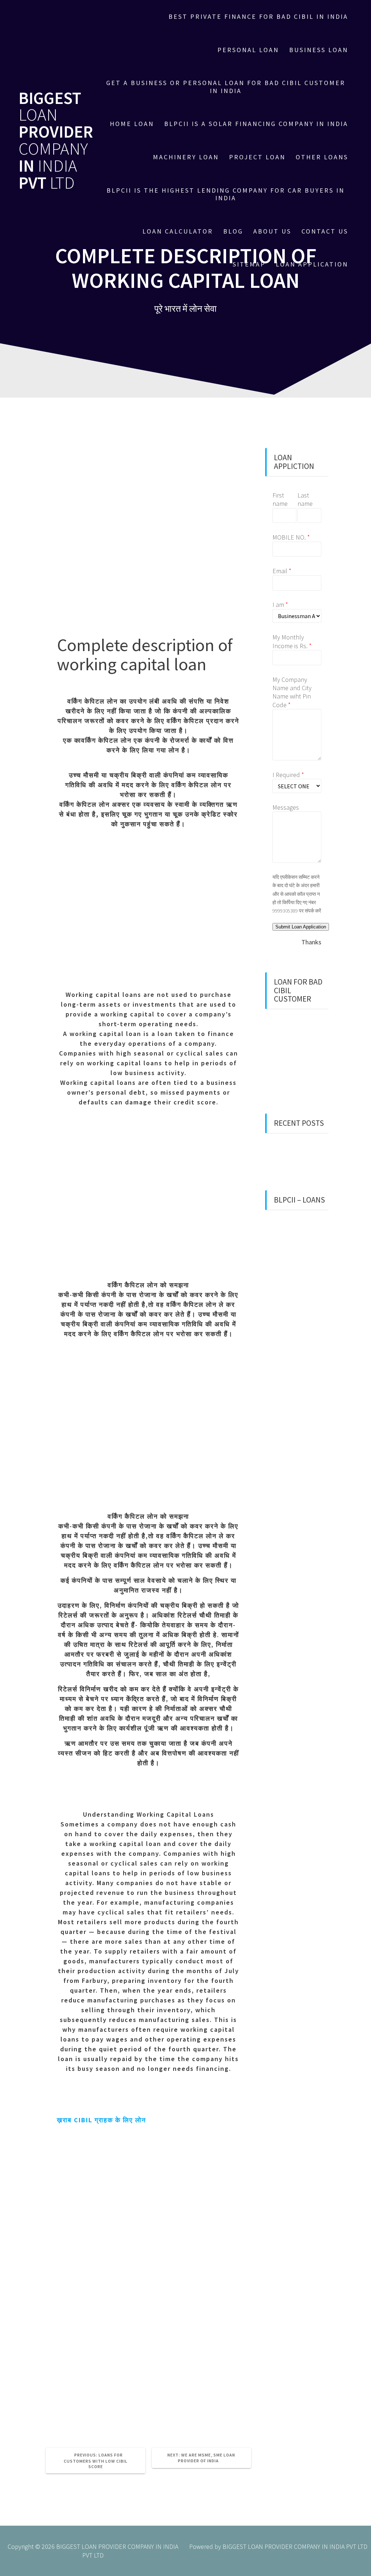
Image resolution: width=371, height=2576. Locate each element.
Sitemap (249, 264)
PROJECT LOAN (257, 157)
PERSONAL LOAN (248, 50)
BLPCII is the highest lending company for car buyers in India (226, 194)
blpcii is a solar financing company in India (256, 124)
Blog (233, 231)
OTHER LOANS (322, 157)
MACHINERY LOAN (186, 157)
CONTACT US (325, 231)
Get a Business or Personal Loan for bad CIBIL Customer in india (226, 87)
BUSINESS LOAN (319, 50)
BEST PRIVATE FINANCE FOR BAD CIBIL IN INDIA (258, 16)
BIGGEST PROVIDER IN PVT (56, 141)
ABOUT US (272, 231)
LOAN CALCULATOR (178, 231)
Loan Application (312, 264)
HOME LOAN (132, 124)
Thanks (311, 942)
